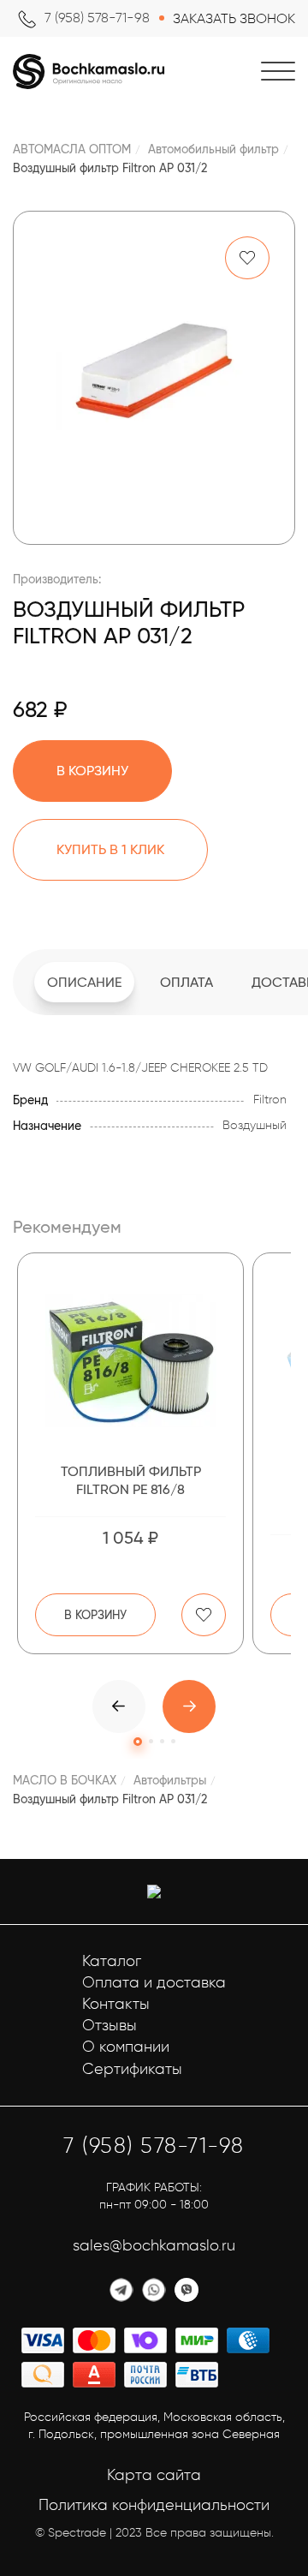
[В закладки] (247, 258)
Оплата (187, 982)
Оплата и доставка (154, 1982)
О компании (126, 2047)
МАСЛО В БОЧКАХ (65, 1780)
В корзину (95, 1615)
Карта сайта (154, 2475)
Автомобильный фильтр (213, 149)
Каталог (112, 1961)
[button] (189, 1706)
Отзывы (110, 2025)
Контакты (116, 2004)
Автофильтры (170, 1780)
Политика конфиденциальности (154, 2505)
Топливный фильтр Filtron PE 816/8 (131, 1480)
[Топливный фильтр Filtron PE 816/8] (130, 1360)
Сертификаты (132, 2069)
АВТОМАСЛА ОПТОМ (72, 149)
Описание (84, 982)
